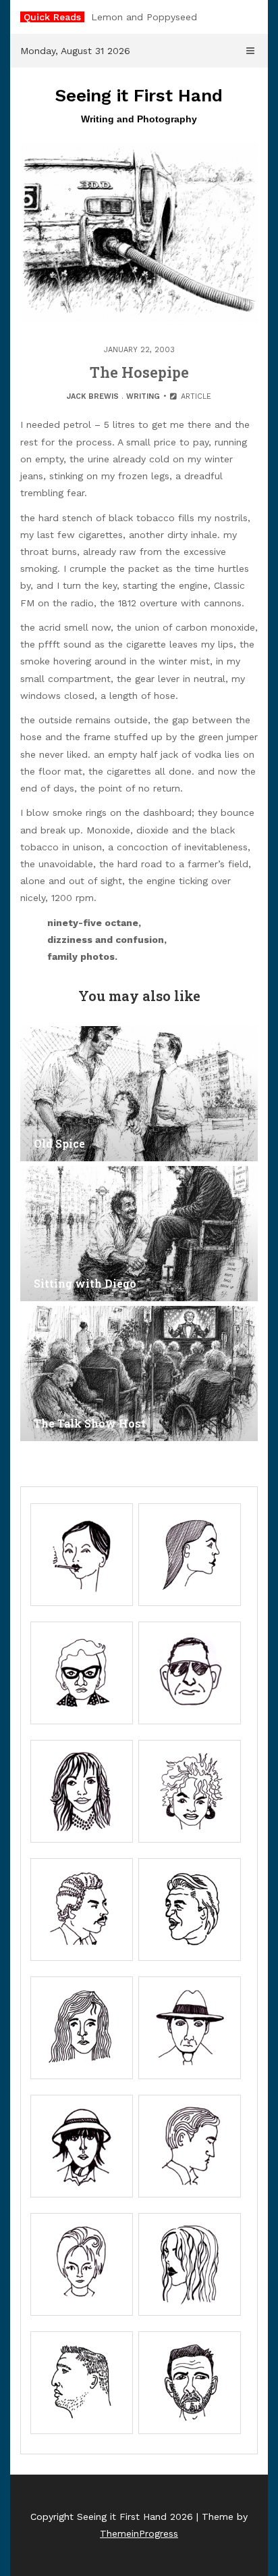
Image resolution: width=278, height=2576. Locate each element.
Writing (143, 396)
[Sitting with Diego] (139, 1234)
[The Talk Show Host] (139, 1374)
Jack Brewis (93, 396)
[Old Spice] (139, 1094)
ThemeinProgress (139, 2533)
